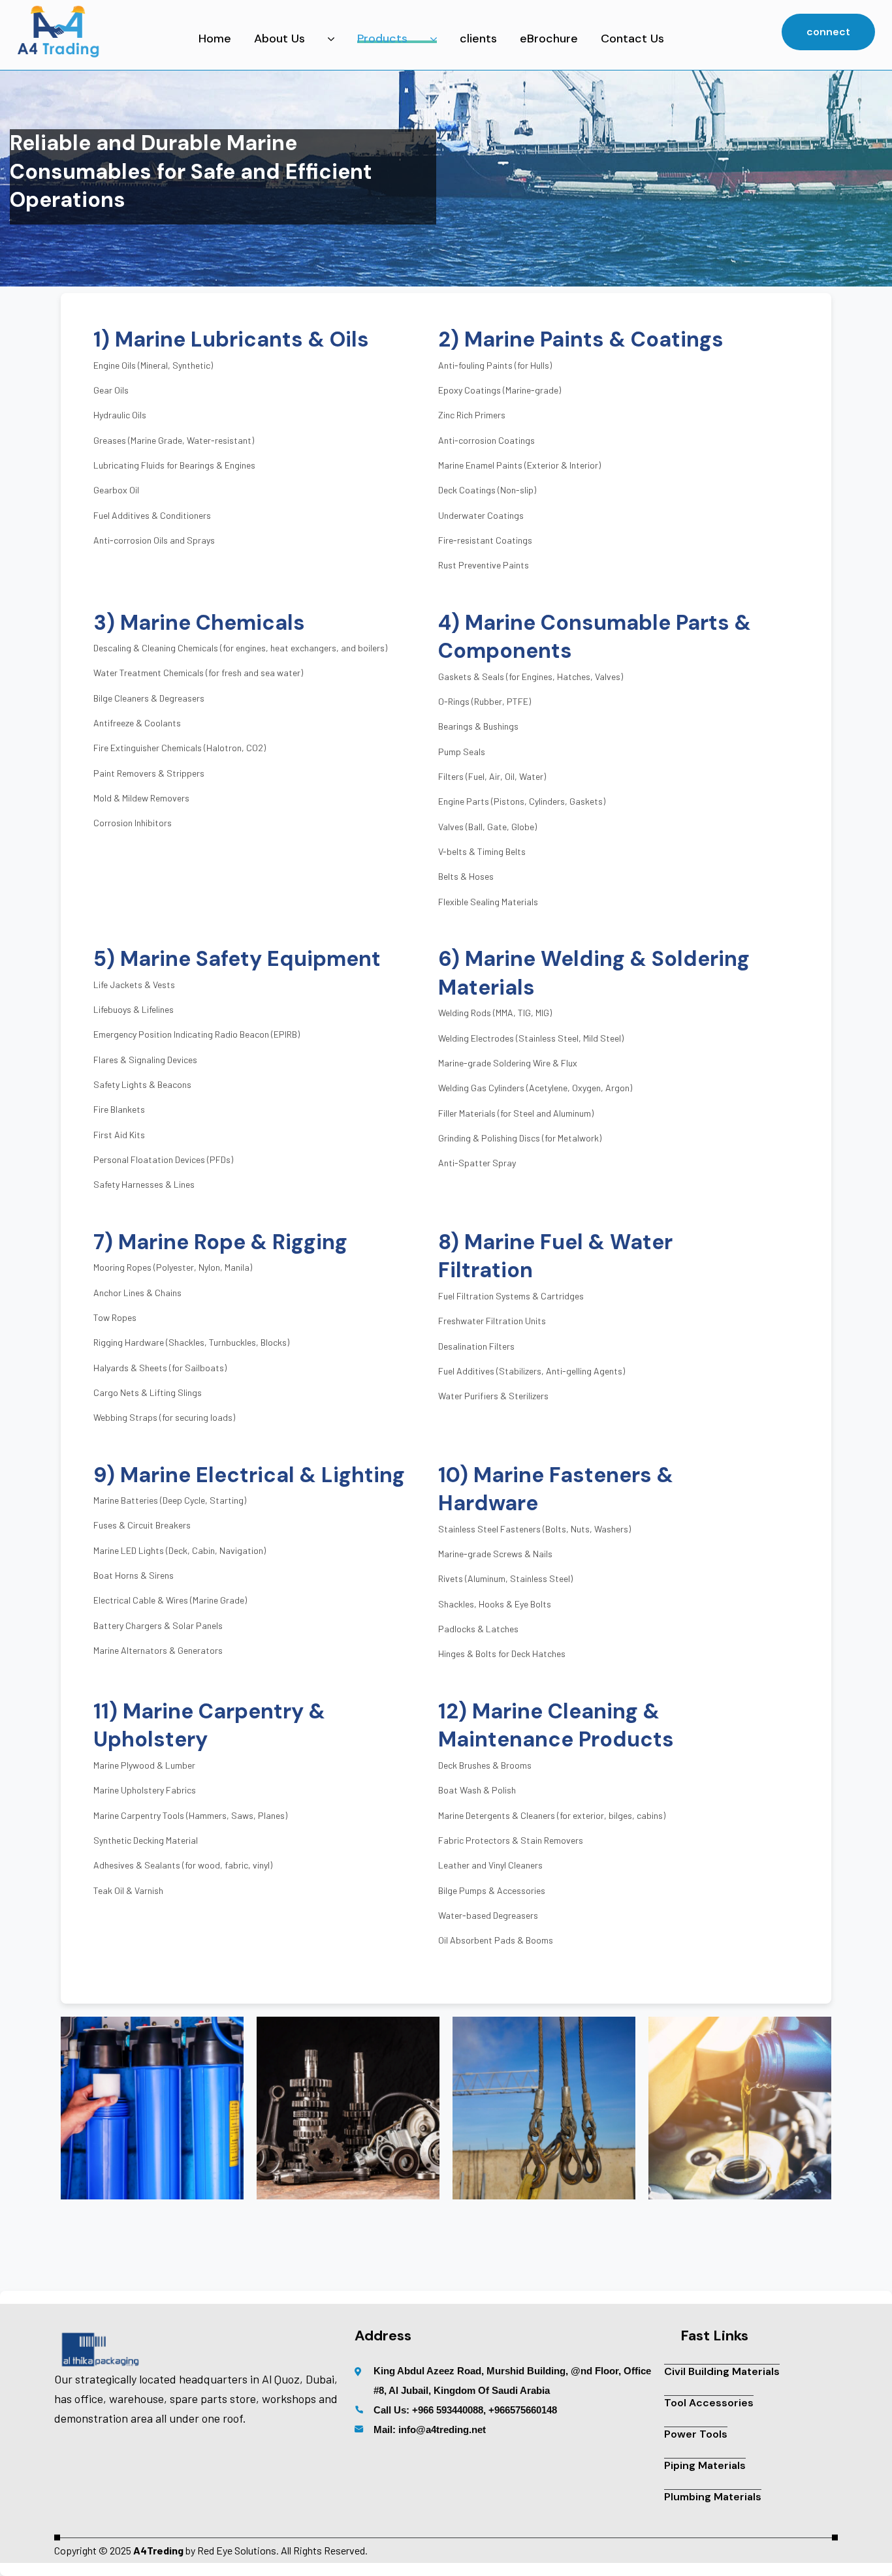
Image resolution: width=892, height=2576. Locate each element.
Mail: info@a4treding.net (430, 2429)
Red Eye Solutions (237, 2550)
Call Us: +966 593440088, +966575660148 (465, 2410)
